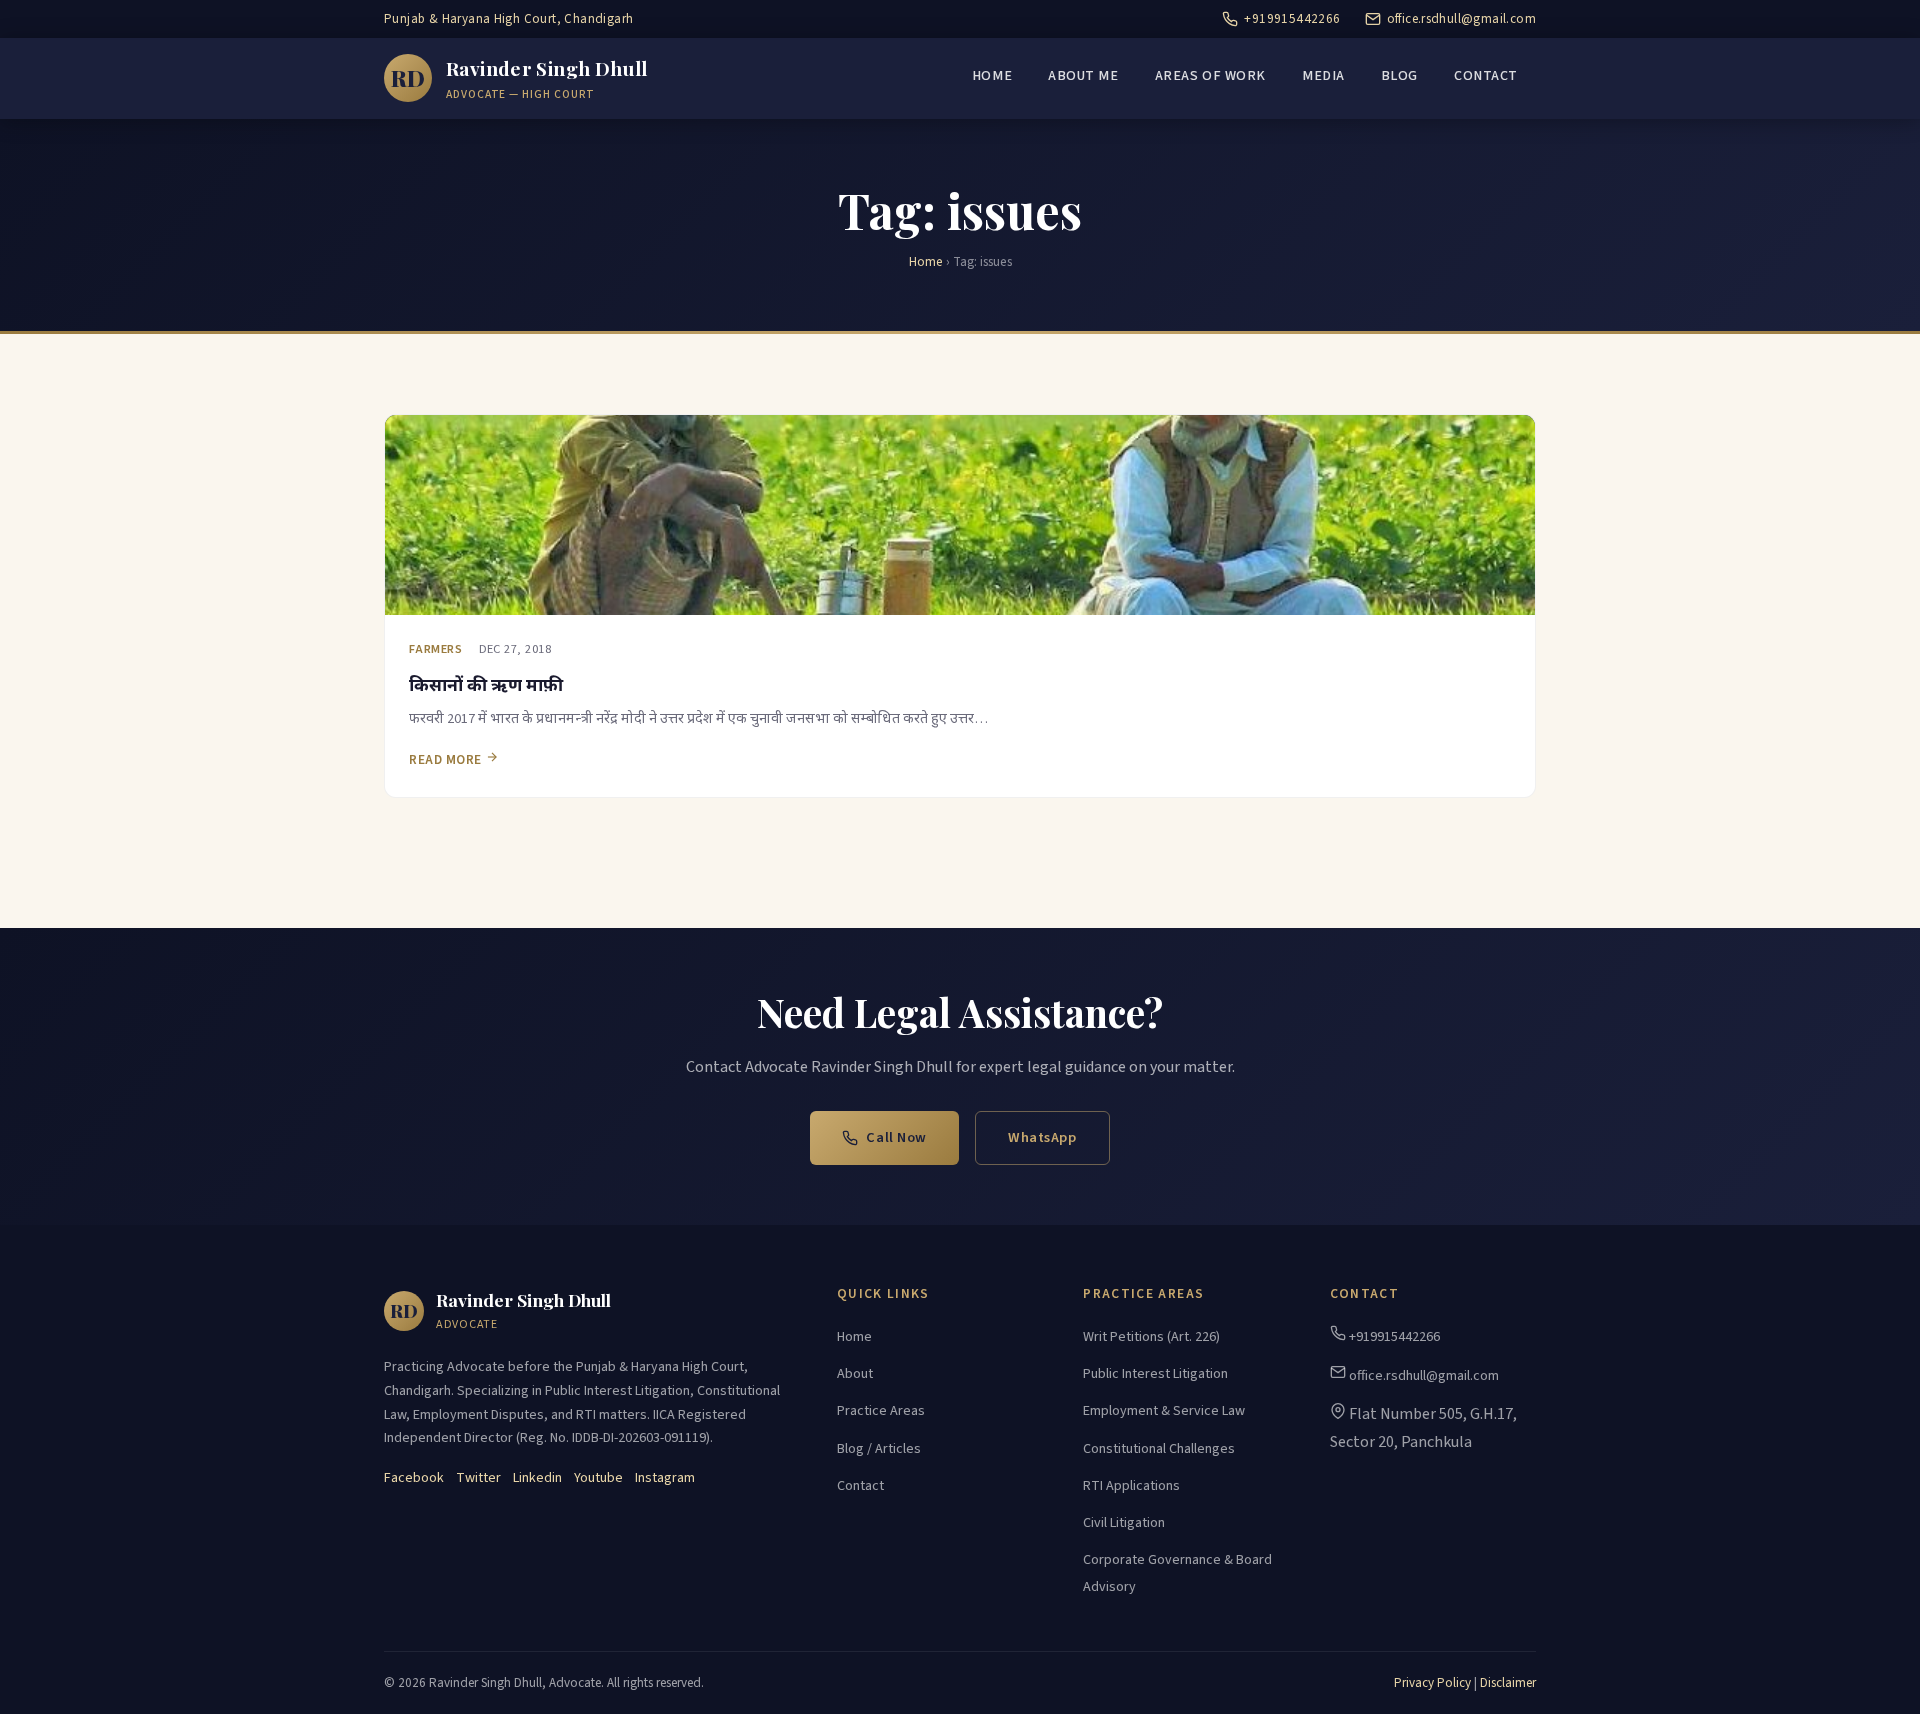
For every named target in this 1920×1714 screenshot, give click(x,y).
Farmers (436, 649)
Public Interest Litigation (1155, 1374)
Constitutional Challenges (1159, 1449)
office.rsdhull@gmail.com (1461, 19)
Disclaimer (1508, 1683)
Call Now (896, 1137)
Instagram (665, 1478)
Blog (1399, 76)
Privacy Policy (1432, 1683)
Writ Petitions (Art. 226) (1151, 1337)
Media (1323, 76)
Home (992, 76)
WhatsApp (1042, 1137)
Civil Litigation (1124, 1523)
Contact (1486, 76)
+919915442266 (1292, 19)
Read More (447, 759)
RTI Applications (1131, 1486)
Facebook (414, 1478)
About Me (1083, 76)
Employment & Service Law (1164, 1411)
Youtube (598, 1478)
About (855, 1374)
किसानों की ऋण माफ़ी (486, 683)
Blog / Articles (879, 1449)
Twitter (478, 1478)
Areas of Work (1210, 76)
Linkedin (537, 1478)
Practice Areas (881, 1411)
